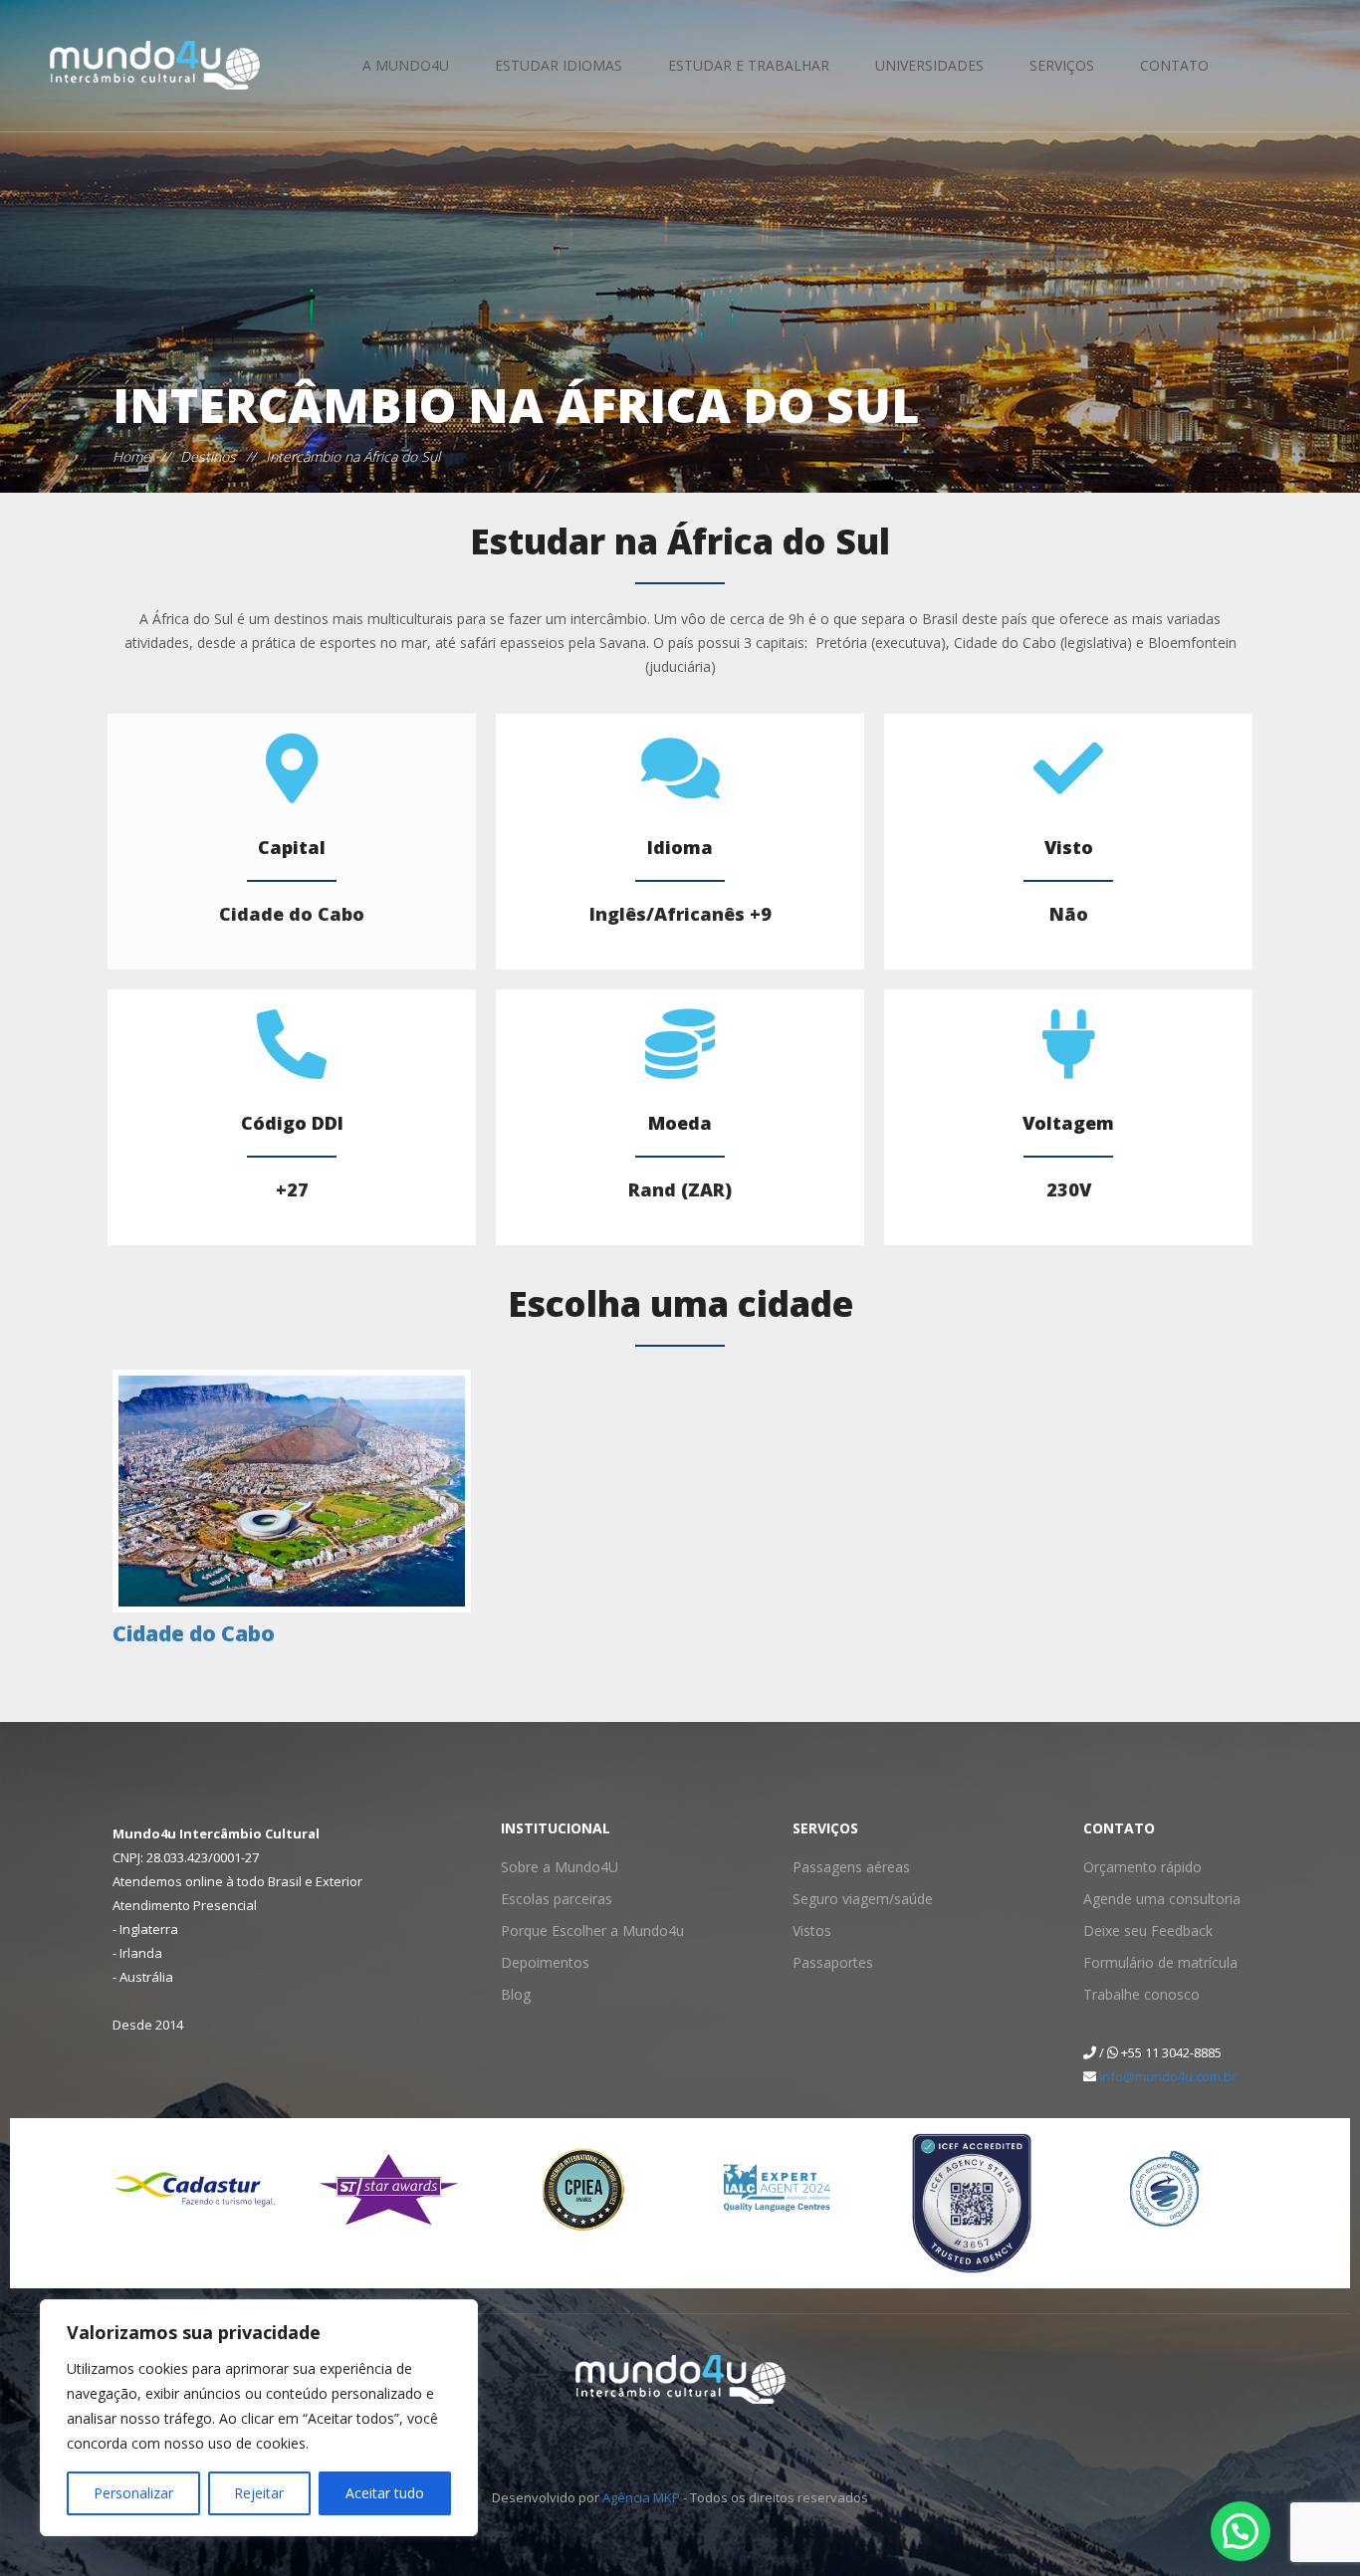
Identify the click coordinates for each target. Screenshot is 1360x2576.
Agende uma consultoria (1152, 1899)
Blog (514, 1994)
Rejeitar (259, 2493)
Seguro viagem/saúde (854, 1899)
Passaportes (828, 1962)
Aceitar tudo (385, 2493)
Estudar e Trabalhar (749, 65)
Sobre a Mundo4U (552, 1867)
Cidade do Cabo (194, 1633)
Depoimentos (540, 1962)
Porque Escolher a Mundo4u (580, 1931)
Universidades (929, 65)
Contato (1174, 65)
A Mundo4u (406, 65)
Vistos (809, 1931)
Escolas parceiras (550, 1899)
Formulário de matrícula (1151, 1962)
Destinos (208, 456)
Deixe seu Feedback (1139, 1931)
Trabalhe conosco (1134, 1994)
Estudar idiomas (559, 65)
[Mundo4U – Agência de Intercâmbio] (125, 66)
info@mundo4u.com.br (1168, 2076)
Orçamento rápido (1136, 1867)
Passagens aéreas (843, 1867)
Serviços (1062, 65)
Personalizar (133, 2493)
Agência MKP (641, 2497)
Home (131, 456)
